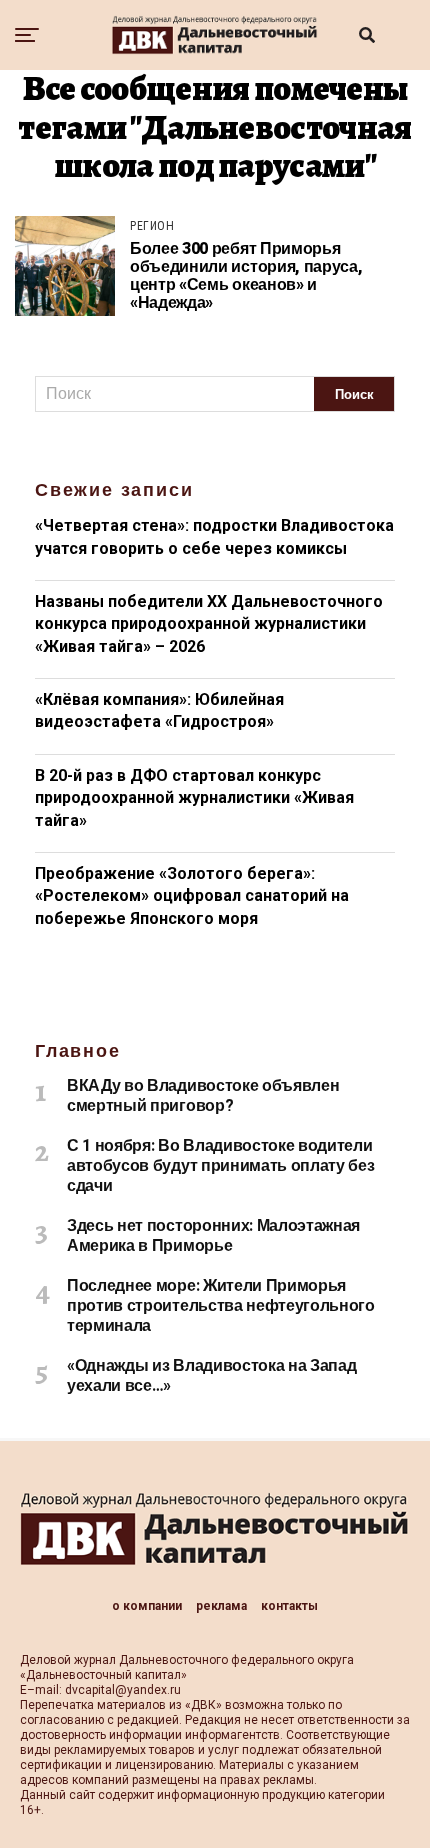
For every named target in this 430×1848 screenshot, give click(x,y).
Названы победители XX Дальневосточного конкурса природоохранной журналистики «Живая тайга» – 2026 (209, 624)
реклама (221, 1606)
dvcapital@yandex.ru (123, 1690)
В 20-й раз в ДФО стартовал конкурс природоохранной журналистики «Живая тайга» (194, 798)
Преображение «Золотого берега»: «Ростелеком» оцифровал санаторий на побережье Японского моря (192, 896)
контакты (289, 1606)
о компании (147, 1606)
